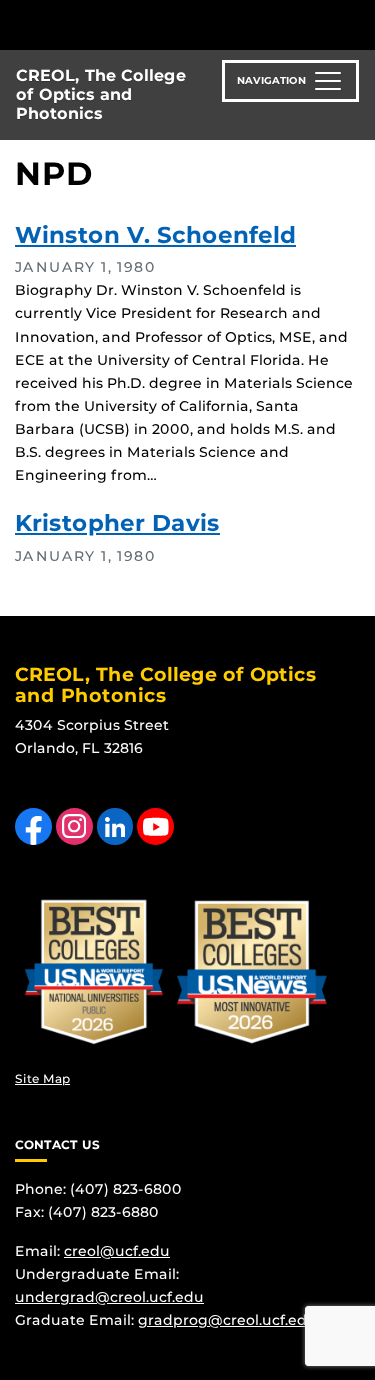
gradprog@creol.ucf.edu (227, 1320)
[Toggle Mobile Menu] (355, 23)
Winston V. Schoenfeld (155, 235)
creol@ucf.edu (117, 1251)
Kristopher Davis (117, 523)
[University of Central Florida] (152, 24)
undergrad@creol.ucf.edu (109, 1297)
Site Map (42, 1078)
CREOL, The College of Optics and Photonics (101, 94)
